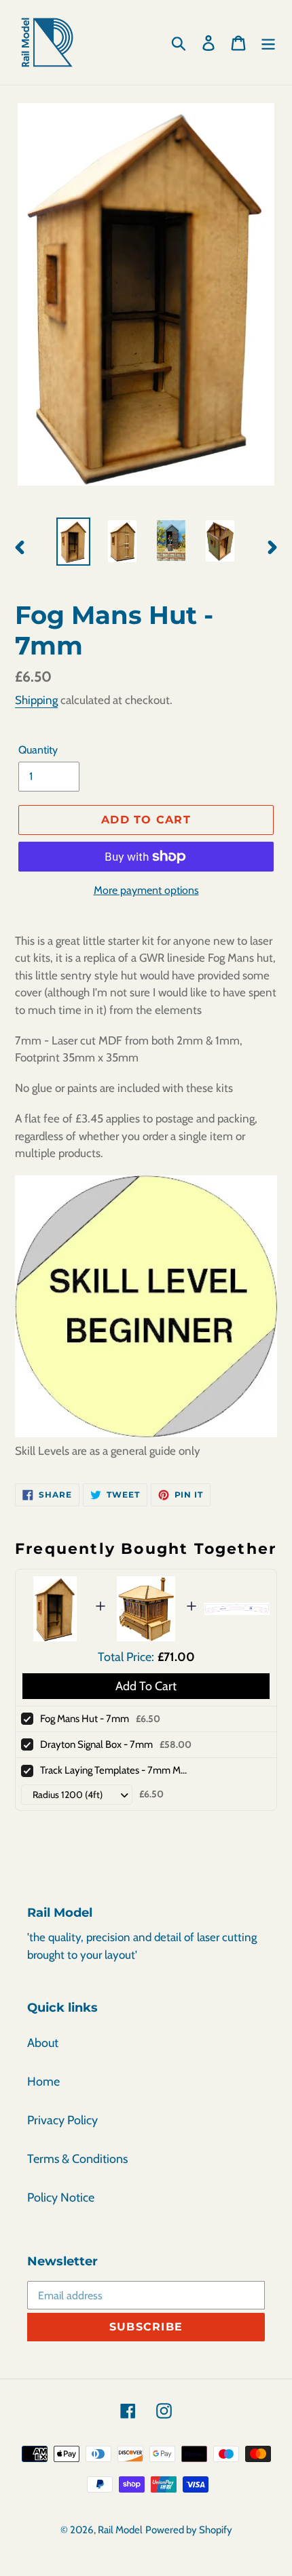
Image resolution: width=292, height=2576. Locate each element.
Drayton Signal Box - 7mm (96, 1744)
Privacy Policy (62, 2120)
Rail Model (120, 2530)
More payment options (146, 890)
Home (43, 2082)
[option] (73, 542)
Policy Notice (61, 2198)
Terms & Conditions (77, 2159)
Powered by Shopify (189, 2530)
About (43, 2043)
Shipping (36, 700)
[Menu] (268, 42)
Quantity (38, 750)
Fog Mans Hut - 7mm (85, 1719)
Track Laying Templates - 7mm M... (113, 1770)
